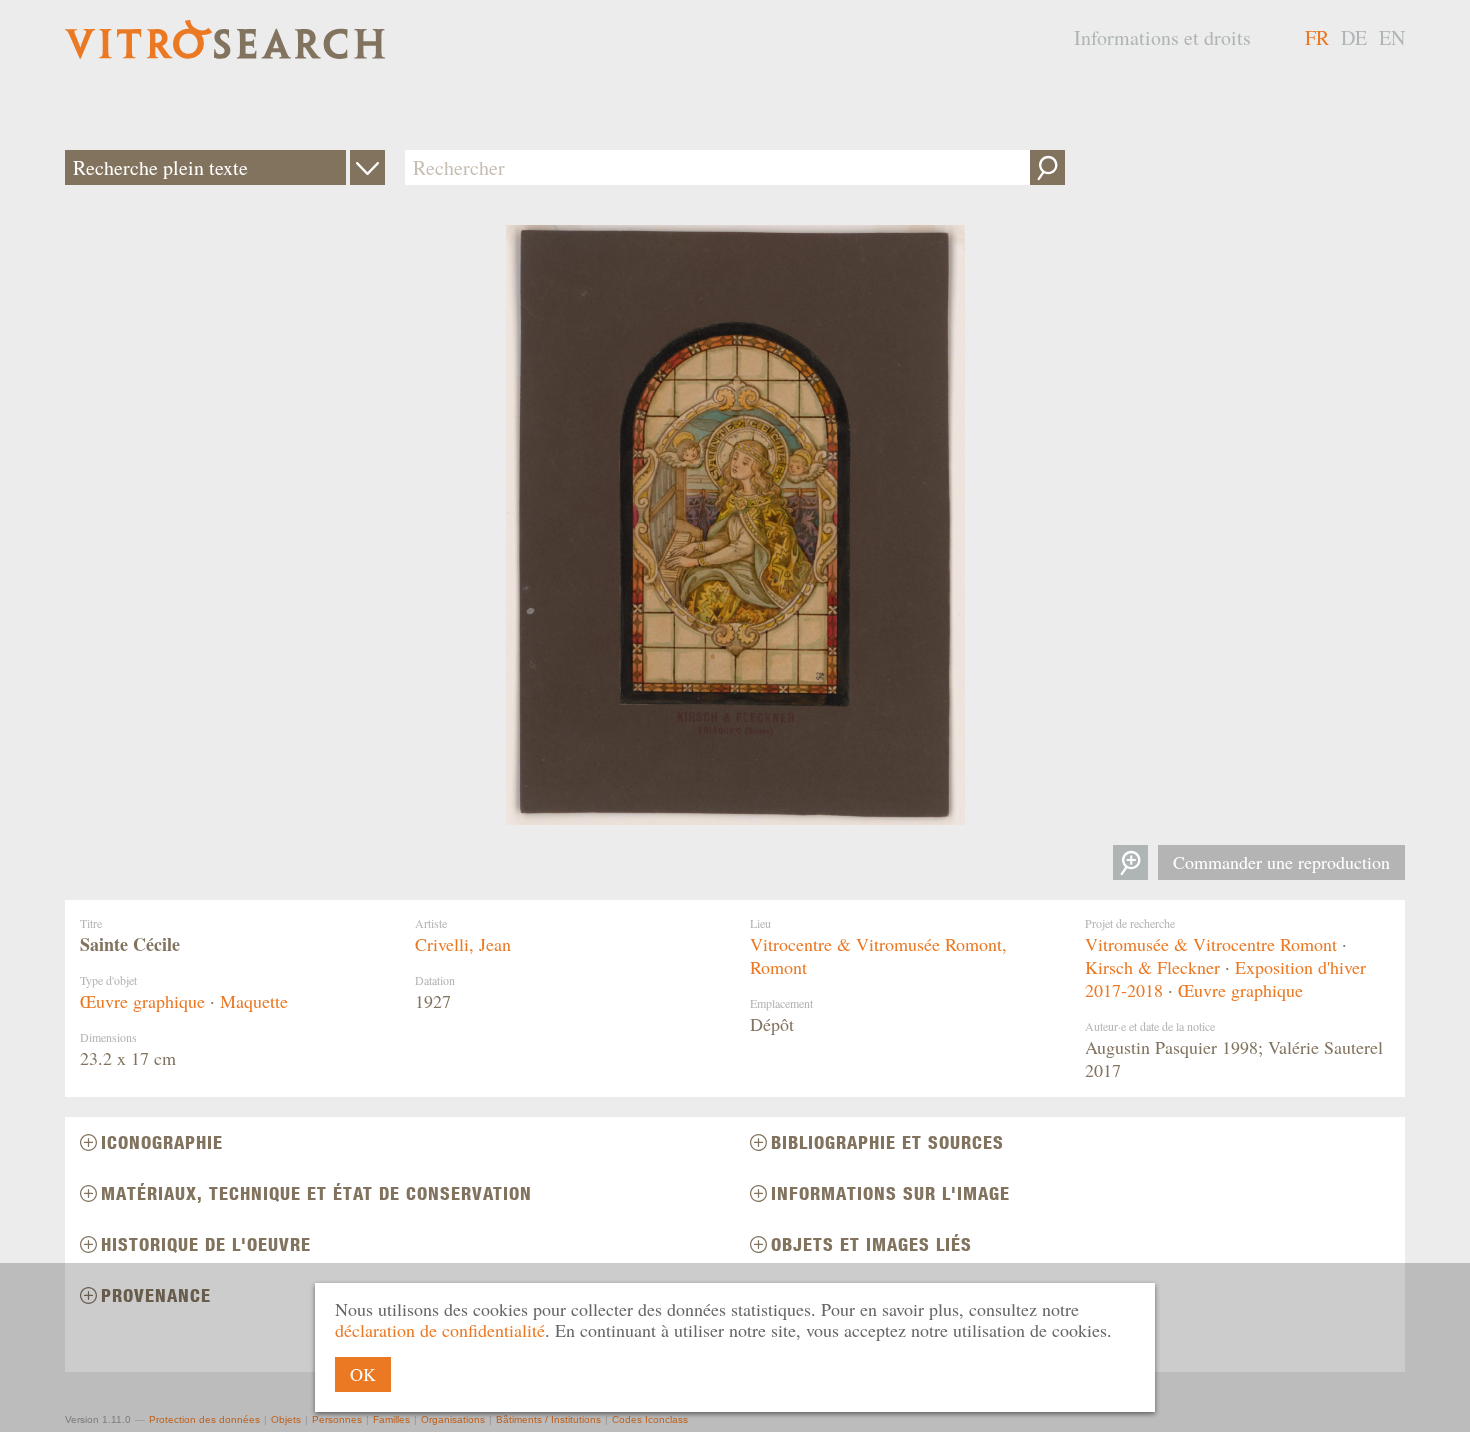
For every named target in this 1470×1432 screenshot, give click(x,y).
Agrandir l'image (1130, 862)
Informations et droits (1162, 37)
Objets (286, 1419)
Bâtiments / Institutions (548, 1419)
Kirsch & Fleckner (1152, 967)
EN (1392, 37)
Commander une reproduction (1281, 862)
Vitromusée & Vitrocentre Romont (1211, 944)
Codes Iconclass (650, 1419)
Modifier (367, 167)
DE (1354, 37)
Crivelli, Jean (463, 944)
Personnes (337, 1419)
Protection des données (204, 1419)
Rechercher (1047, 167)
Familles (391, 1419)
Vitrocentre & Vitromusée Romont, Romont (878, 955)
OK (363, 1374)
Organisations (453, 1419)
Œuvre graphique (142, 1001)
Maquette (254, 1001)
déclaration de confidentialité (440, 1330)
